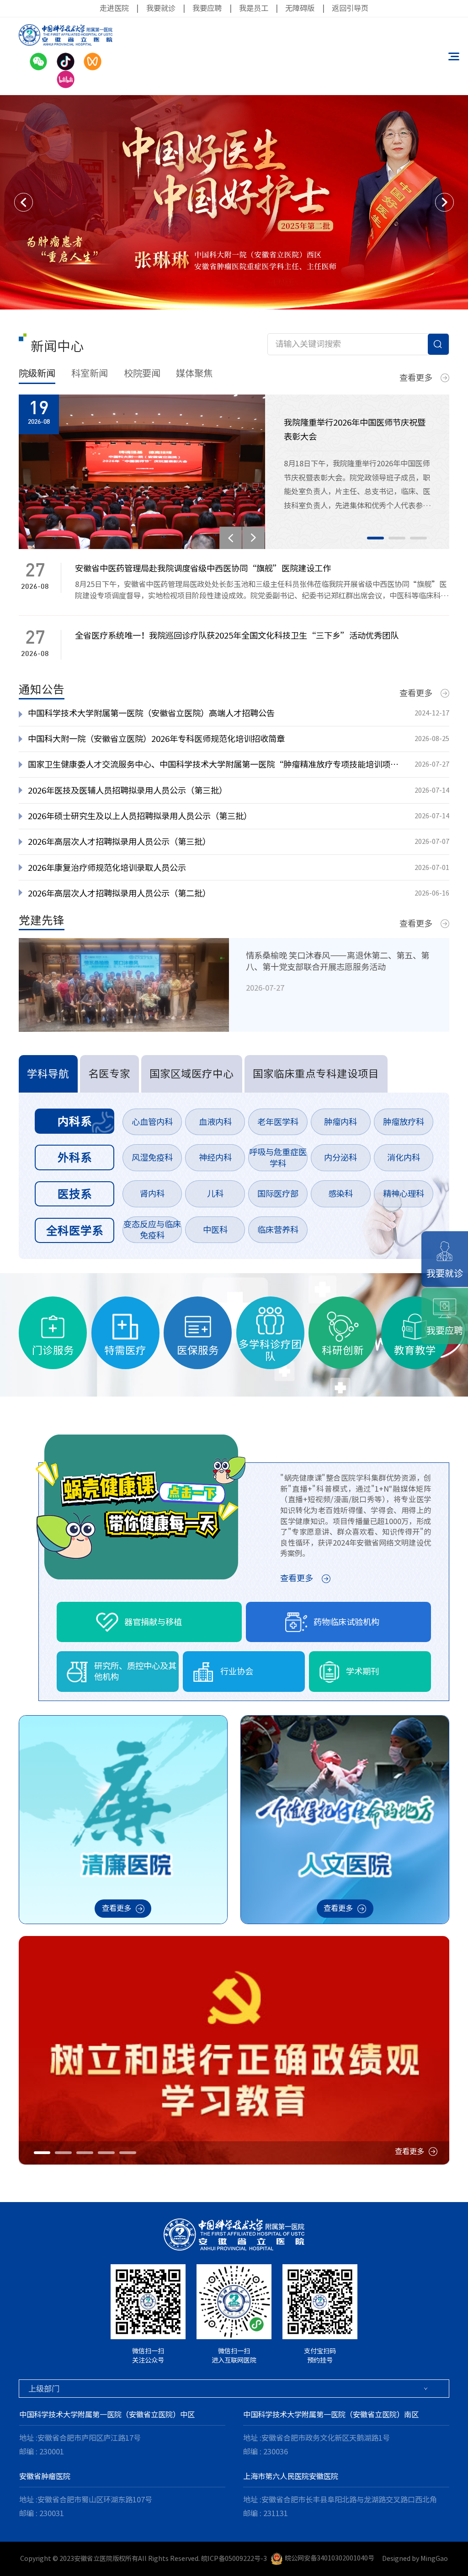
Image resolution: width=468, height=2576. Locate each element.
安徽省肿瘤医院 (45, 2476)
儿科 (215, 1194)
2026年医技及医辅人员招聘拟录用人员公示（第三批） (128, 790)
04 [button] (106, 2153)
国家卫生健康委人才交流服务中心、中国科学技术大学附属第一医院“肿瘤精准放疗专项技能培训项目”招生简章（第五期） (216, 764)
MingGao (434, 2558)
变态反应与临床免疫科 (152, 1230)
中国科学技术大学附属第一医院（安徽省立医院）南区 (331, 2415)
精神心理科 (404, 1194)
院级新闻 (37, 373)
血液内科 (215, 1122)
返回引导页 (350, 8)
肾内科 (152, 1194)
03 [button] (418, 538)
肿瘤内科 (340, 1122)
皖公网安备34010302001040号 (330, 2558)
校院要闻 (142, 373)
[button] (24, 202)
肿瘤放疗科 (404, 1122)
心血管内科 (152, 1122)
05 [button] (128, 2153)
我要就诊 (161, 8)
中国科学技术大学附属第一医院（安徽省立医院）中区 (107, 2415)
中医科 (215, 1230)
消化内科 (404, 1157)
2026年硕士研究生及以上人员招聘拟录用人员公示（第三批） (140, 816)
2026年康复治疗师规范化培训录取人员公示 (107, 868)
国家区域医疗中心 (191, 1074)
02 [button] (397, 538)
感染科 (340, 1194)
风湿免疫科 (152, 1157)
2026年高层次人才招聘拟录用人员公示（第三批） (119, 842)
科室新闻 (90, 373)
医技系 (75, 1194)
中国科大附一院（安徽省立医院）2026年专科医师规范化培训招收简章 (156, 739)
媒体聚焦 (194, 373)
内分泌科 (340, 1157)
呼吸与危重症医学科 (278, 1158)
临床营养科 (278, 1230)
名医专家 (109, 1074)
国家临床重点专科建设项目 (316, 1074)
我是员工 (254, 8)
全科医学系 (75, 1230)
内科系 (75, 1121)
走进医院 (114, 8)
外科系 (75, 1157)
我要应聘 (207, 8)
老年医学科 (278, 1122)
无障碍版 (300, 8)
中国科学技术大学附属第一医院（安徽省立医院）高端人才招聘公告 (151, 713)
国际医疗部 (278, 1194)
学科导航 (48, 1074)
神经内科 (215, 1157)
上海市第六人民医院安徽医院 (291, 2476)
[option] (234, 202)
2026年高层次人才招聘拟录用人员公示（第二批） (119, 893)
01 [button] (375, 538)
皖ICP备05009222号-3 (234, 2558)
